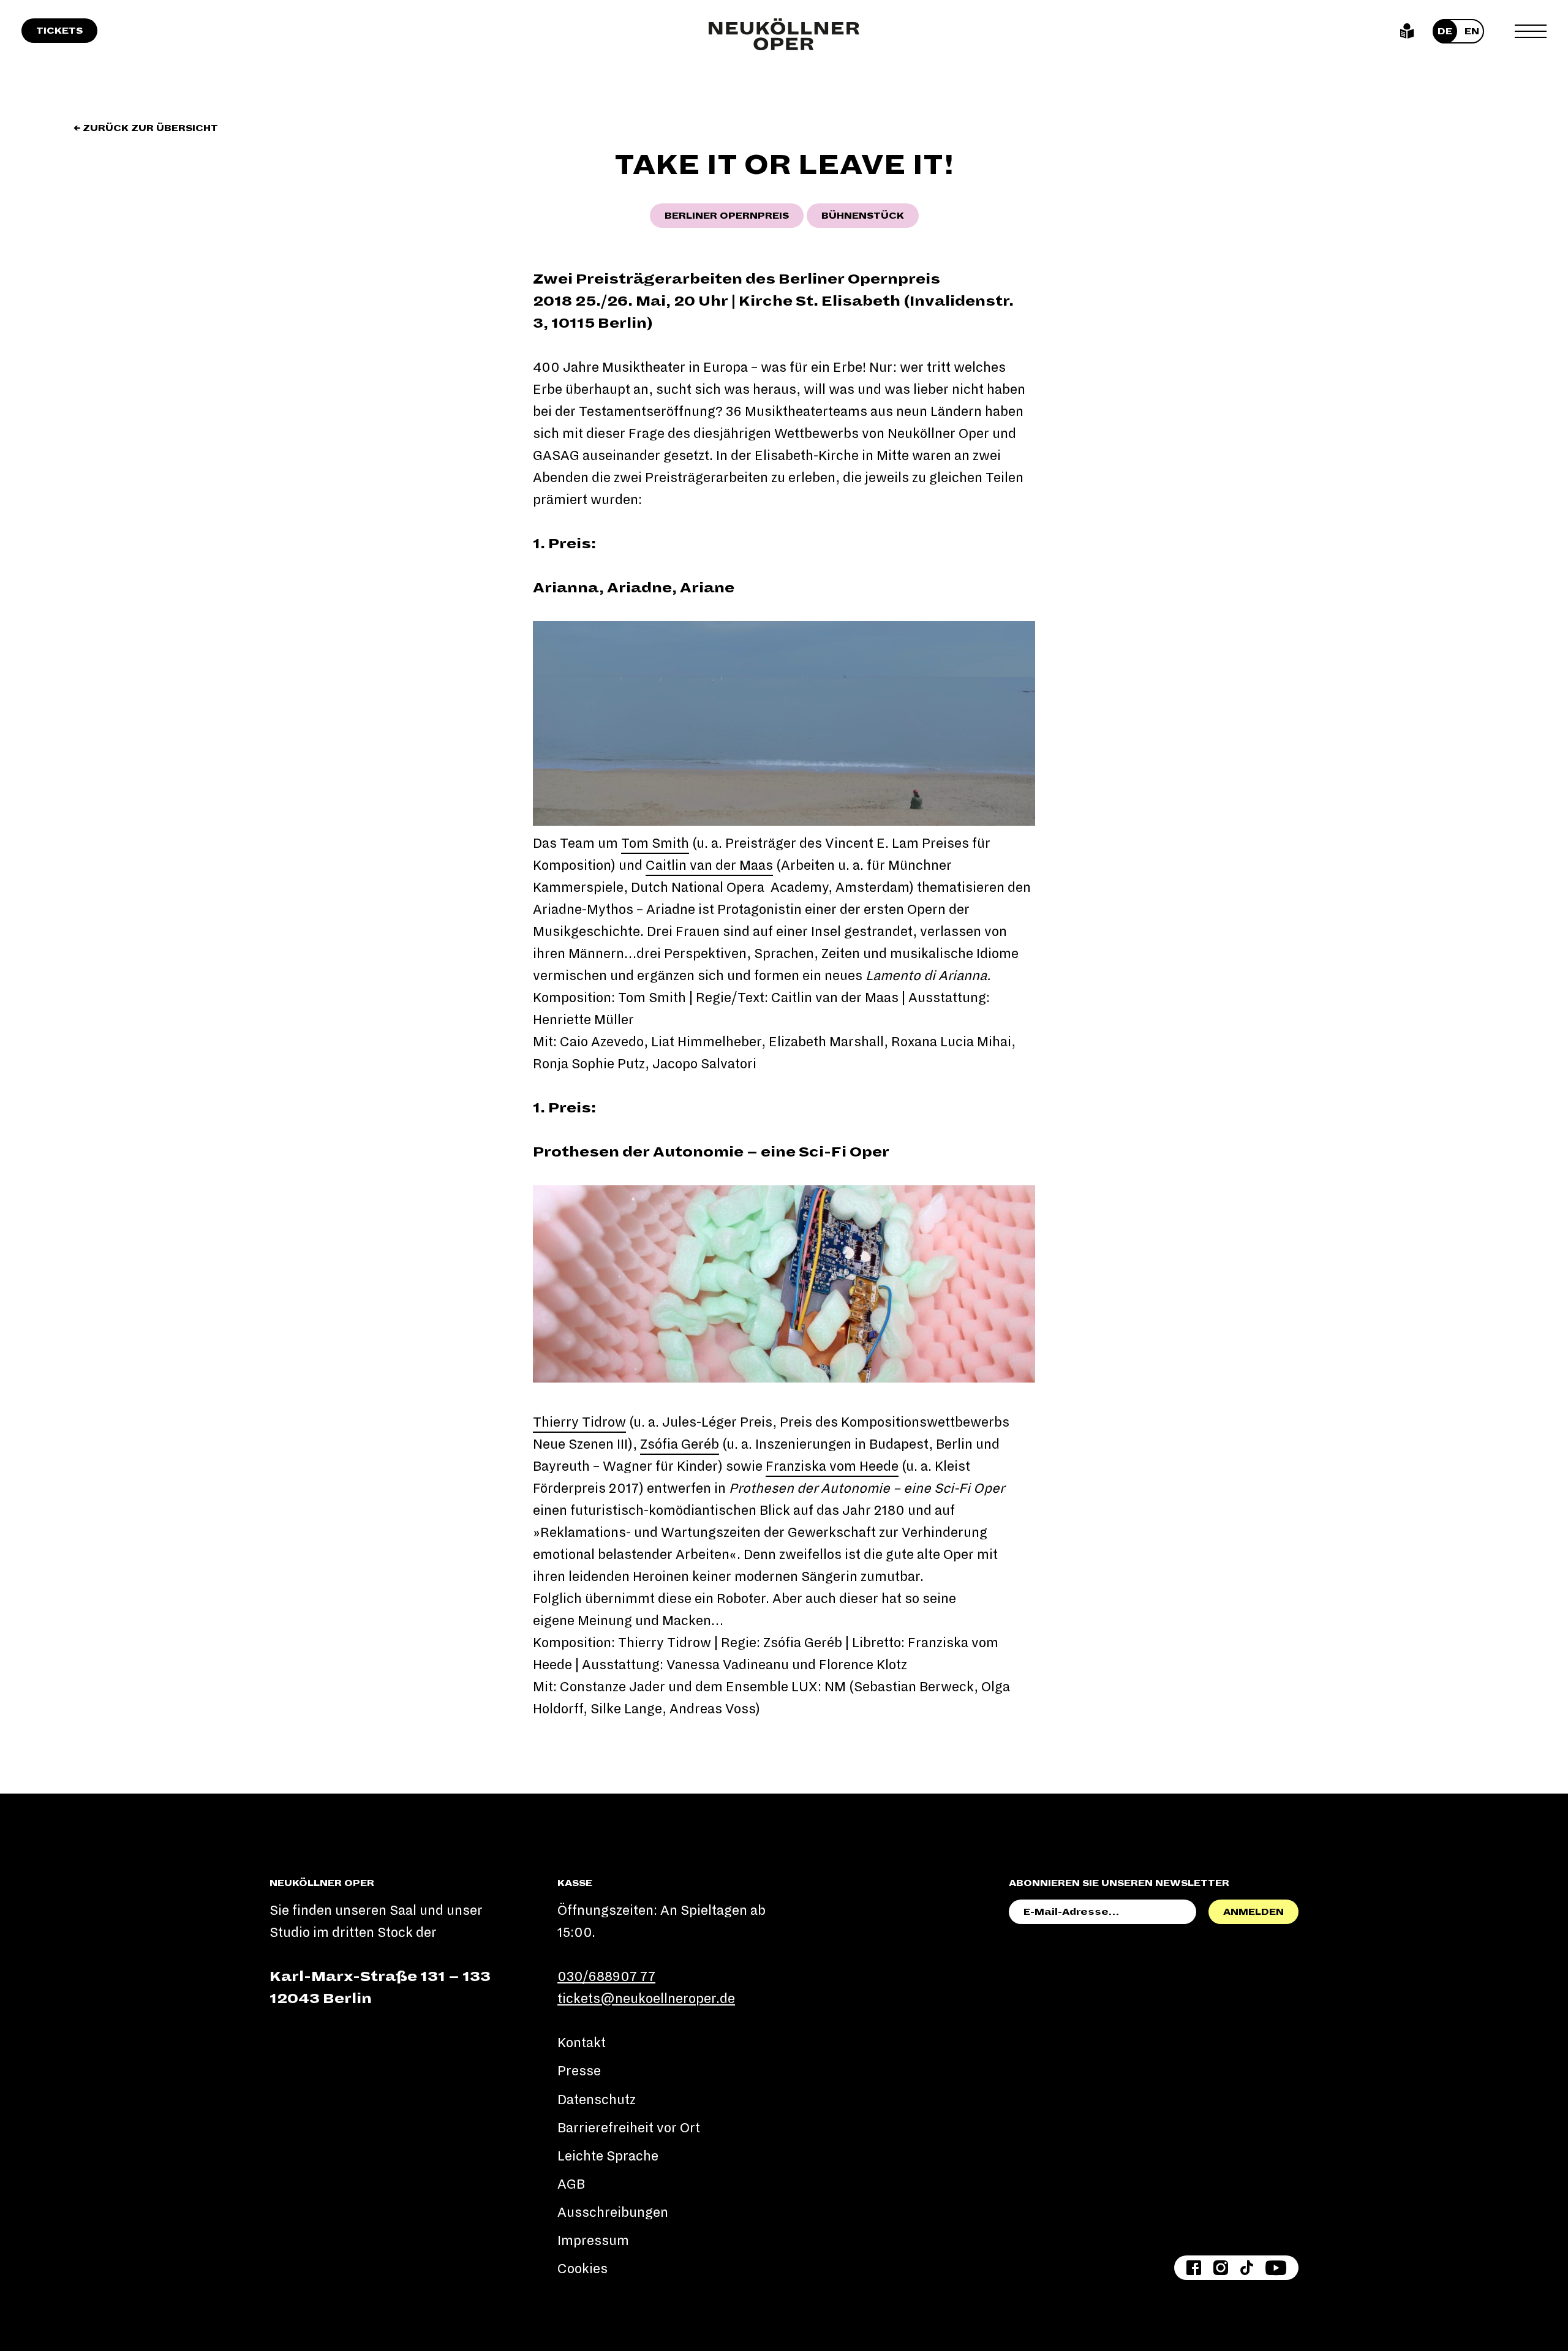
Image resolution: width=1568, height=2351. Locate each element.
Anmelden (1253, 1912)
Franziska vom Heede (832, 1466)
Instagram (1221, 2268)
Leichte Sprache (1407, 31)
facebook (1194, 2268)
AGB (571, 2184)
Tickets (59, 31)
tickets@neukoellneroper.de (646, 1999)
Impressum (593, 2241)
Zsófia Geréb (680, 1444)
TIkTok (1247, 2268)
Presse (579, 2071)
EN (1472, 31)
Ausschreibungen (613, 2213)
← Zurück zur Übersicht (146, 128)
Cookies (582, 2269)
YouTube (1276, 2268)
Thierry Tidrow (579, 1422)
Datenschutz (597, 2100)
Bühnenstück (863, 216)
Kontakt (582, 2043)
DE (1445, 31)
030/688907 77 (606, 1977)
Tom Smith (655, 843)
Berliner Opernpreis (727, 216)
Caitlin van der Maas (709, 866)
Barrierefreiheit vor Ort (629, 2128)
